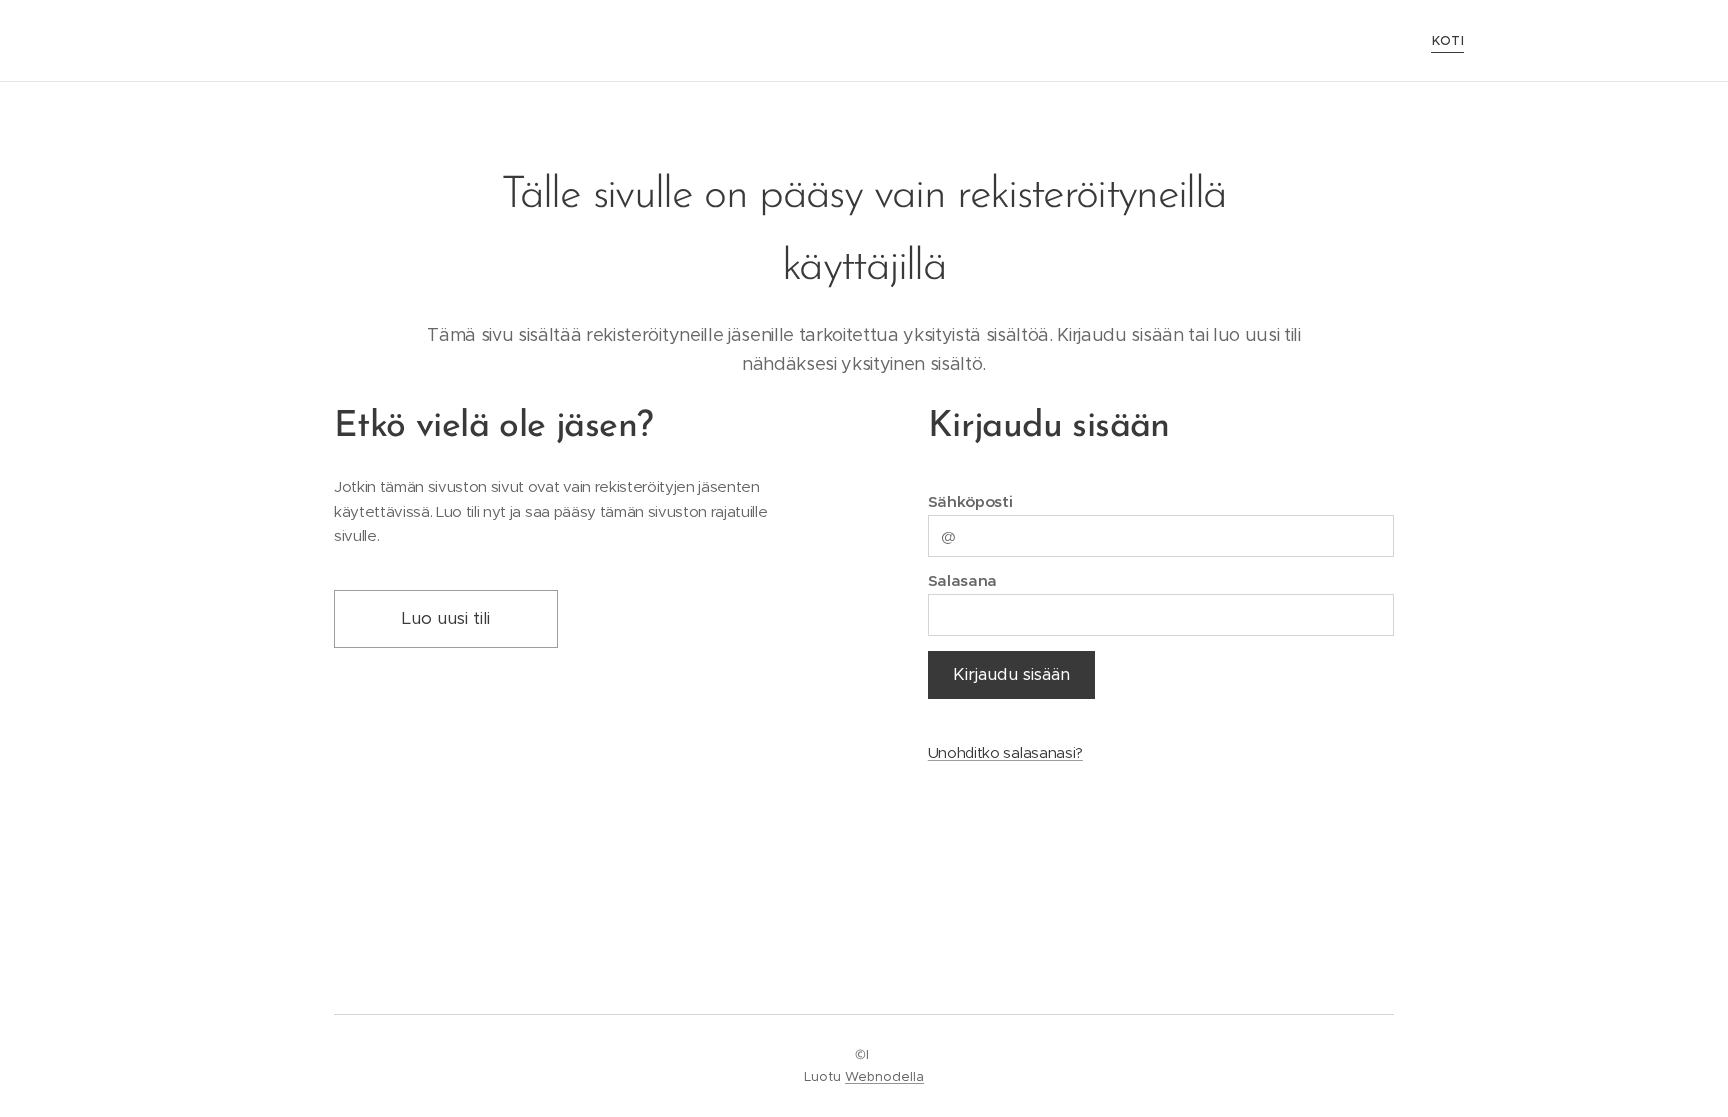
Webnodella (884, 1076)
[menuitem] (1445, 41)
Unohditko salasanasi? (1005, 752)
